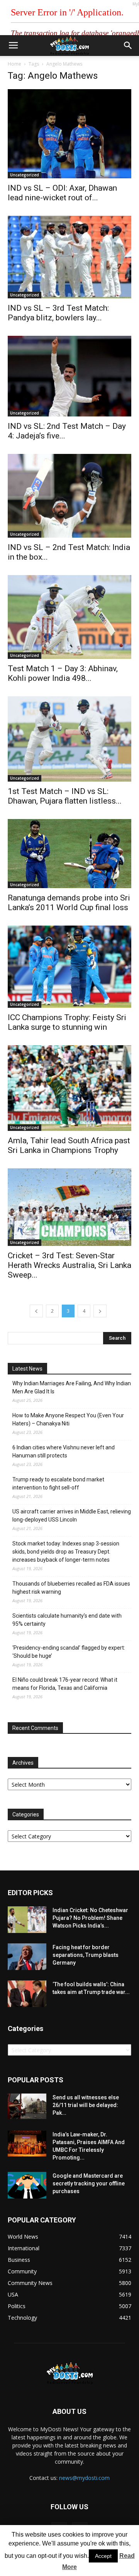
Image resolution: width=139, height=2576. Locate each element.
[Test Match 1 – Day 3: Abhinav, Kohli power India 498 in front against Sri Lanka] (69, 617)
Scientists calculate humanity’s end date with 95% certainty (67, 1620)
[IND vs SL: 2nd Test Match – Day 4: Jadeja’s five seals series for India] (69, 376)
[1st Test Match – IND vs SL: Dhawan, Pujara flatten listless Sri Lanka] (69, 739)
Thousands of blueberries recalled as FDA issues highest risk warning (71, 1588)
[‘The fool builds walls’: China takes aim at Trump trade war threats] (27, 1994)
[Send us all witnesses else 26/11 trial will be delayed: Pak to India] (27, 2106)
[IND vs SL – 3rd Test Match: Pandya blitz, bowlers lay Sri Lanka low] (69, 257)
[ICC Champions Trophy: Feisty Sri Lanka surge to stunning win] (69, 967)
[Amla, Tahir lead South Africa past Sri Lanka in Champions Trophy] (69, 1088)
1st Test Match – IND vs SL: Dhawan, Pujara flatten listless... (65, 796)
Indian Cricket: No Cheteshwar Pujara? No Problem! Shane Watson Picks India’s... (90, 1918)
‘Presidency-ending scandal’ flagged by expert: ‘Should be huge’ (69, 1652)
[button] (128, 46)
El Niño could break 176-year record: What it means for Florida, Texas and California (65, 1684)
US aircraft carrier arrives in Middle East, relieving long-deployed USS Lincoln (72, 1516)
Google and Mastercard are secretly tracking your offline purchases (89, 2183)
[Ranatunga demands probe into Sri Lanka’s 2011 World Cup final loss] (69, 854)
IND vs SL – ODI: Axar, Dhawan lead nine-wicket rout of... (62, 193)
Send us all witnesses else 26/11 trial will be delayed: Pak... (86, 2105)
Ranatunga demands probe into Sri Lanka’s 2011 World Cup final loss (69, 903)
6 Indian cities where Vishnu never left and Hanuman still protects (64, 1451)
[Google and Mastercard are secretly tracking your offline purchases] (27, 2185)
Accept (103, 2556)
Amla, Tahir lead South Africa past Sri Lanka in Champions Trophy (69, 1145)
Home (14, 64)
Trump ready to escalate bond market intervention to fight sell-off (58, 1483)
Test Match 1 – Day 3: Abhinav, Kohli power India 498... (63, 673)
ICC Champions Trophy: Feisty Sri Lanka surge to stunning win (67, 1022)
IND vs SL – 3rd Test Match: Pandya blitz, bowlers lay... (58, 313)
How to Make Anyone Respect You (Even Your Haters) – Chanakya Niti (68, 1419)
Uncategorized (25, 175)
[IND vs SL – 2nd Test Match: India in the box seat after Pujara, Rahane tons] (69, 496)
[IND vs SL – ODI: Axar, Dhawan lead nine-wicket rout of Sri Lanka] (69, 134)
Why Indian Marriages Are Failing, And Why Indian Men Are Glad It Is (72, 1387)
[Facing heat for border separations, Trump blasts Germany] (27, 1957)
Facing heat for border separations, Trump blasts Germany (86, 1955)
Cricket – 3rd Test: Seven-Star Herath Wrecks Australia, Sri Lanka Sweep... (69, 1265)
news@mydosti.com (84, 2478)
